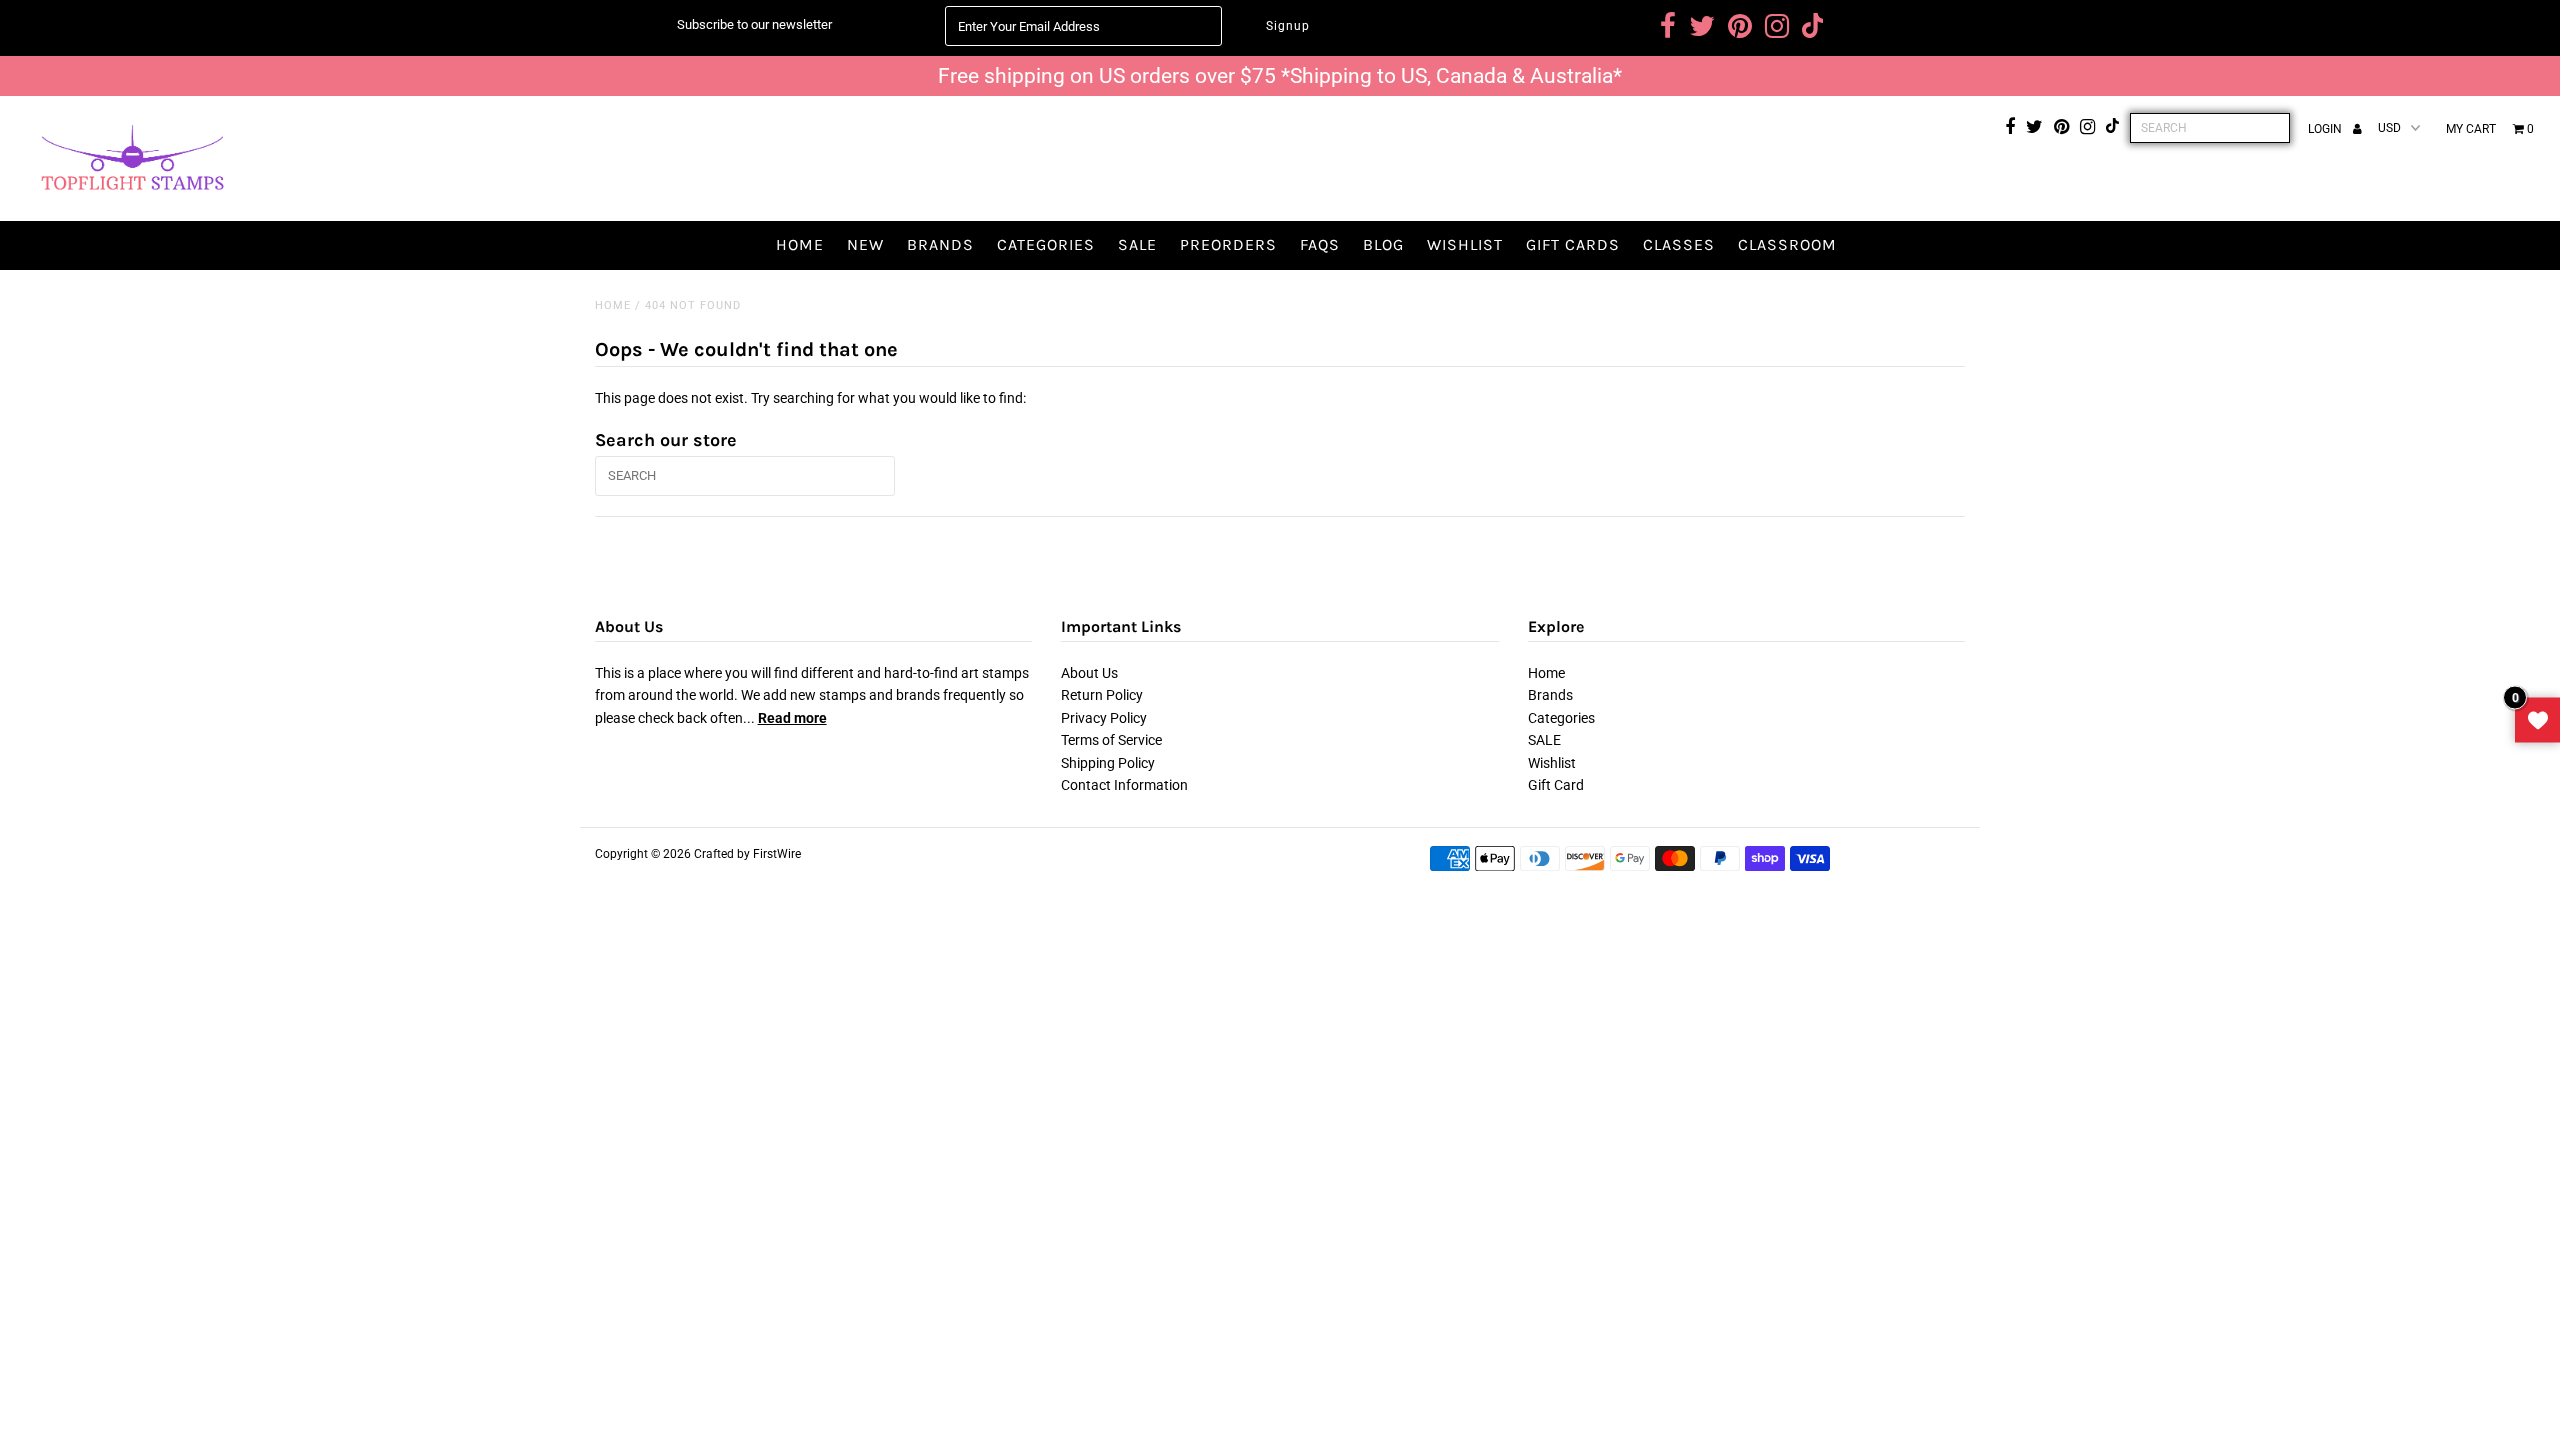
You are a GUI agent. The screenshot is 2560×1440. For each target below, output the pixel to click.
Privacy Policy (1104, 718)
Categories (1046, 244)
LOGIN (2326, 129)
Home (800, 244)
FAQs (1320, 244)
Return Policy (1102, 695)
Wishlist (1465, 244)
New (865, 244)
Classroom (1787, 244)
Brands (940, 244)
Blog (1383, 244)
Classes (1679, 244)
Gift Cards (1573, 244)
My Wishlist (2537, 720)
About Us (1089, 673)
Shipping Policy (1108, 763)
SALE (1137, 244)
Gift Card (1556, 785)
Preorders (1228, 244)
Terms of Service (1111, 740)
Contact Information (1124, 785)
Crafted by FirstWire (747, 854)
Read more (792, 718)
